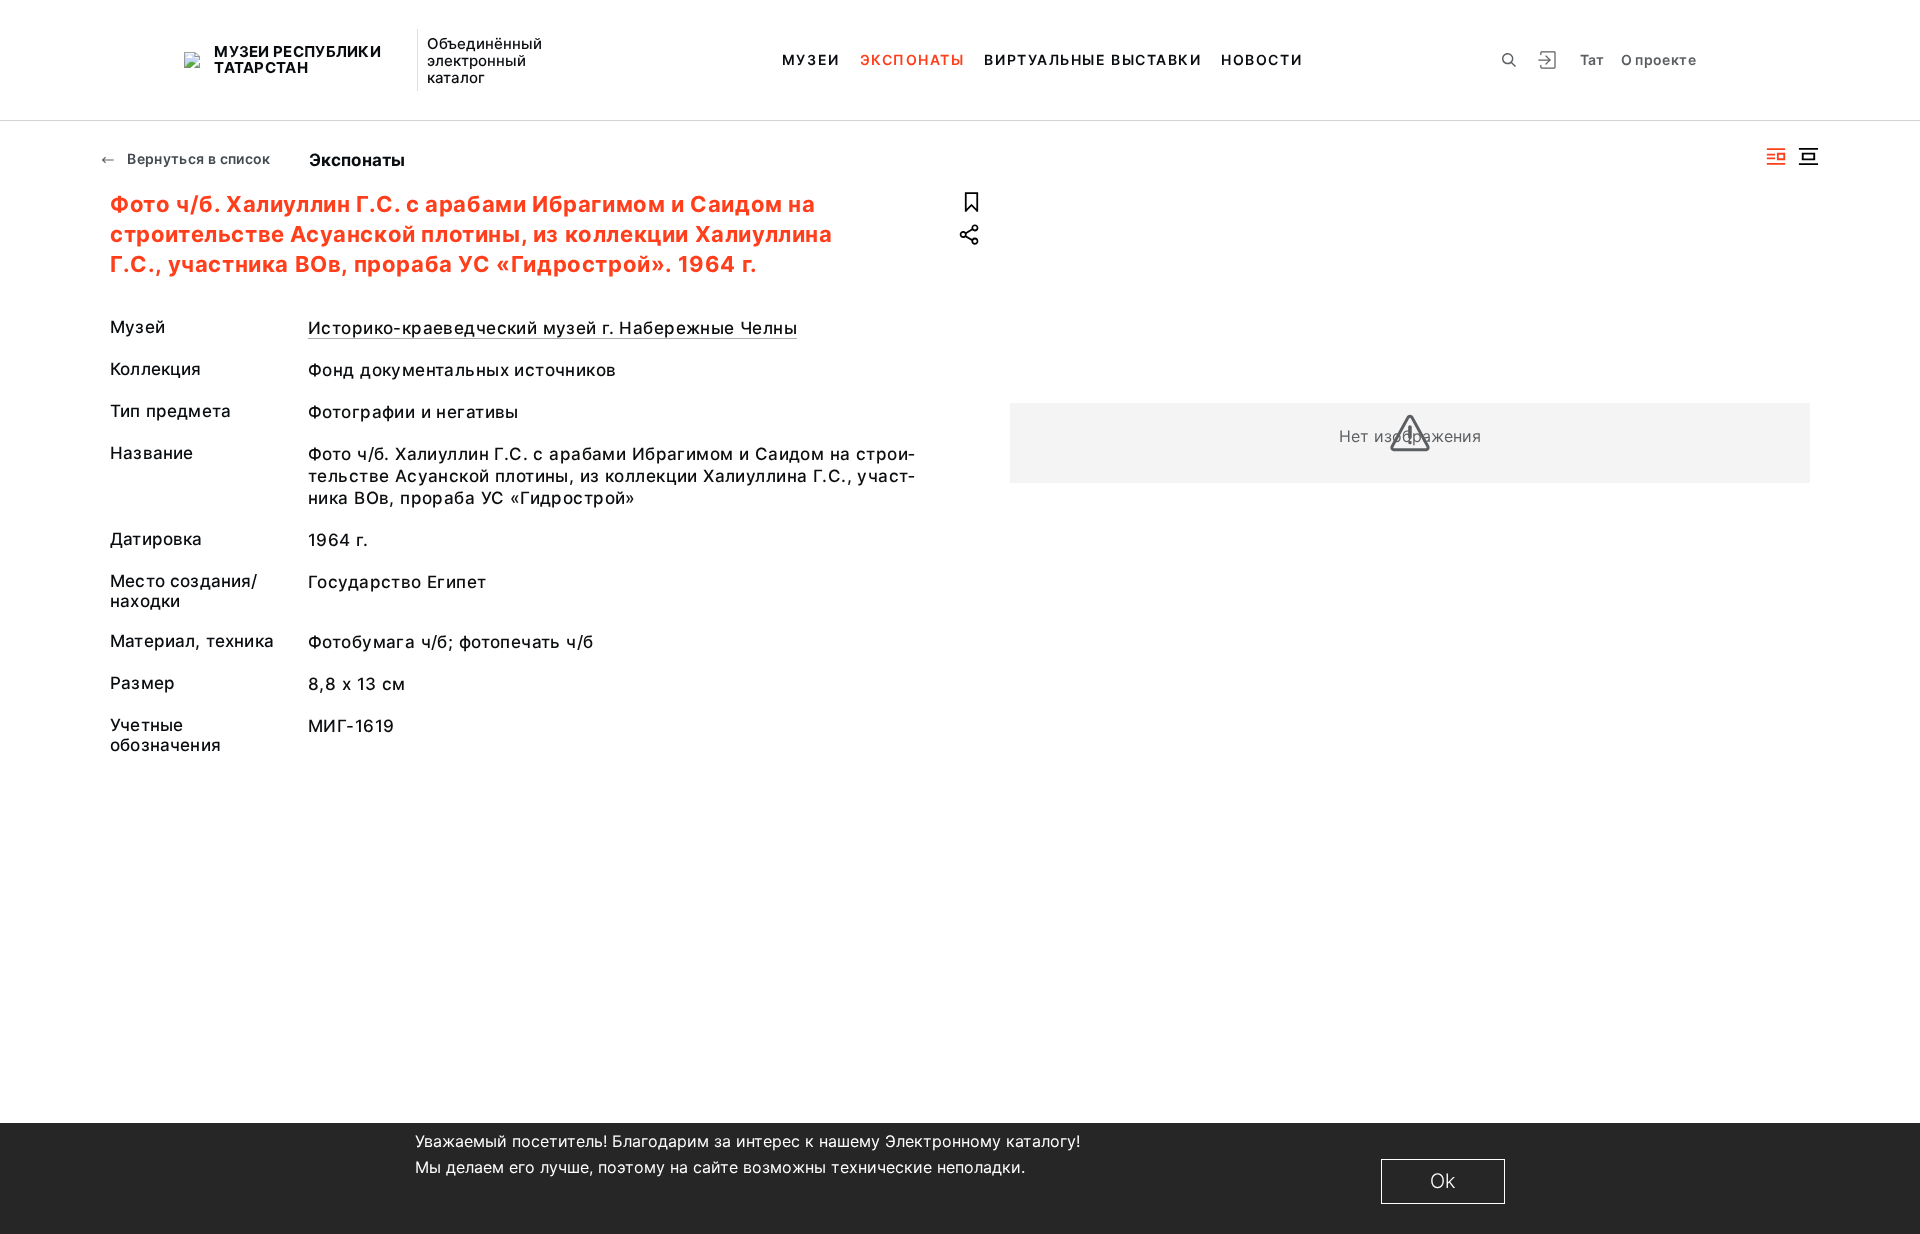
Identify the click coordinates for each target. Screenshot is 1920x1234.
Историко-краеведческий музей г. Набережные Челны (552, 328)
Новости (1261, 59)
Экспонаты (912, 59)
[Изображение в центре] (1808, 156)
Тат (1592, 59)
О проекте (1658, 59)
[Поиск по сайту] (1509, 60)
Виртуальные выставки (1092, 59)
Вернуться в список (197, 158)
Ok (1443, 1181)
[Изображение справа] (1776, 156)
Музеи (811, 59)
